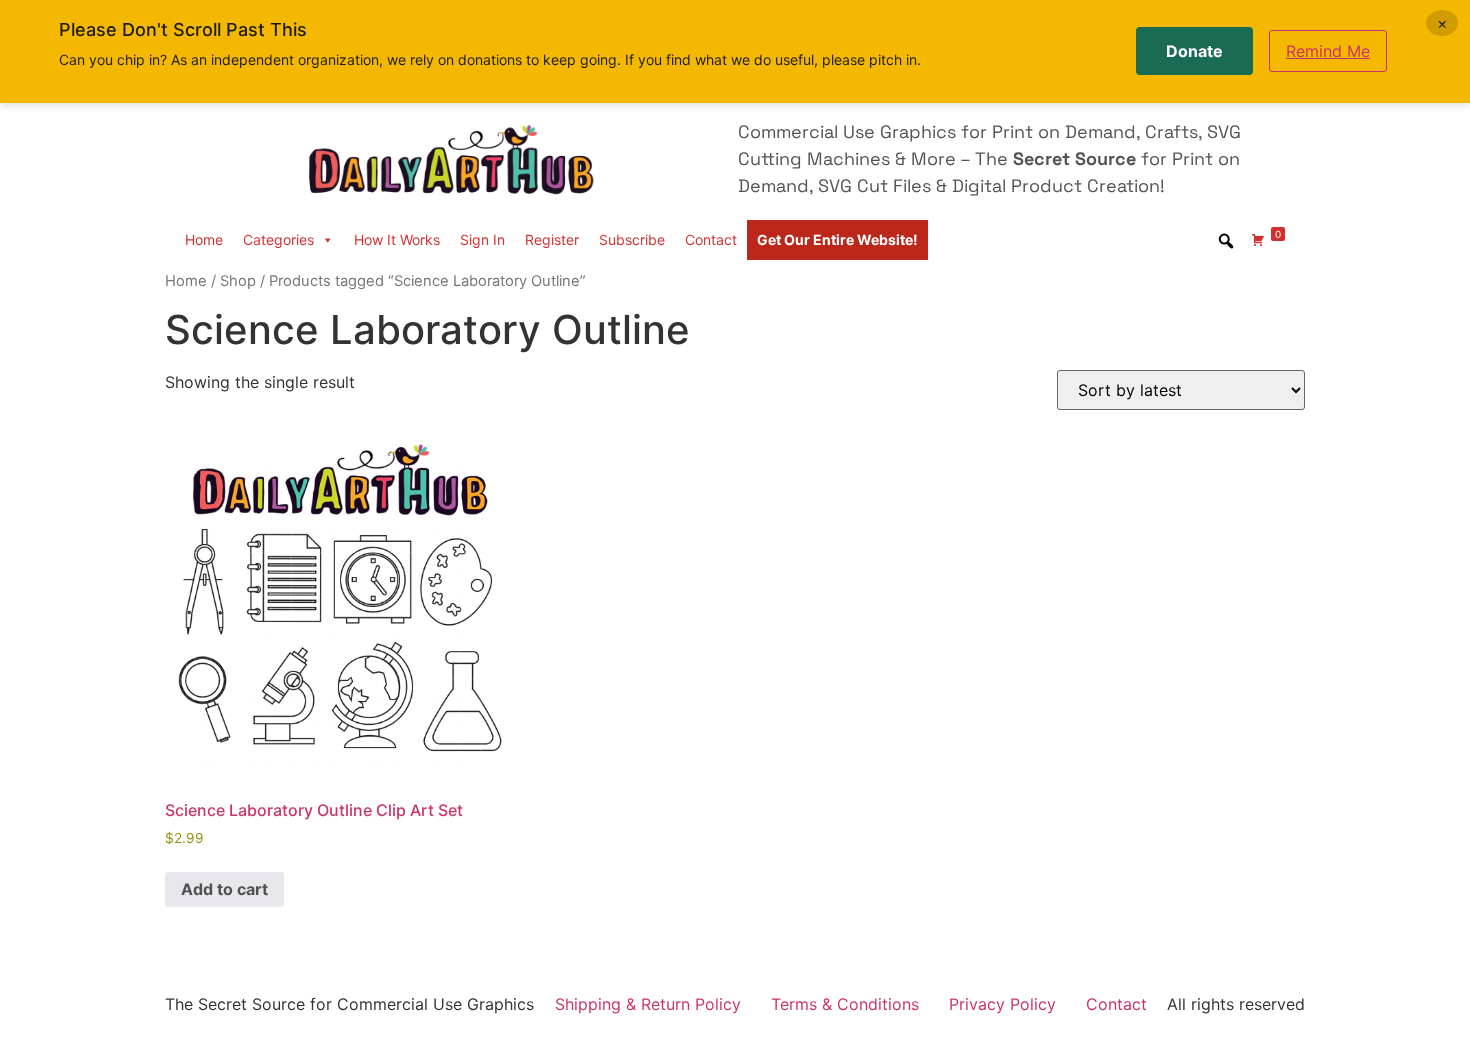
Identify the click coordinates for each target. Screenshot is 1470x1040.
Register (552, 239)
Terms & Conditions (845, 1004)
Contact (711, 239)
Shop (238, 281)
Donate (1194, 51)
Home (204, 239)
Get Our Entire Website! (837, 239)
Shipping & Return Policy (648, 1004)
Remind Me (1328, 51)
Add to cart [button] (224, 889)
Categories (278, 239)
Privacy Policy (1002, 1004)
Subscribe (632, 239)
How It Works (397, 239)
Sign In (482, 239)
